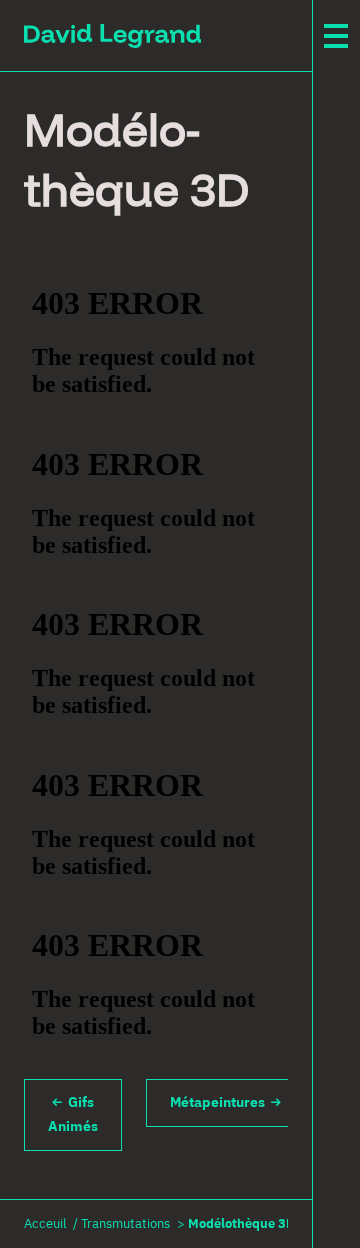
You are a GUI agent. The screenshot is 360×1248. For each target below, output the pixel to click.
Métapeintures (220, 1103)
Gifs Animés (73, 1115)
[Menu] (336, 36)
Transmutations (125, 1224)
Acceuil (45, 1224)
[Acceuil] (112, 35)
